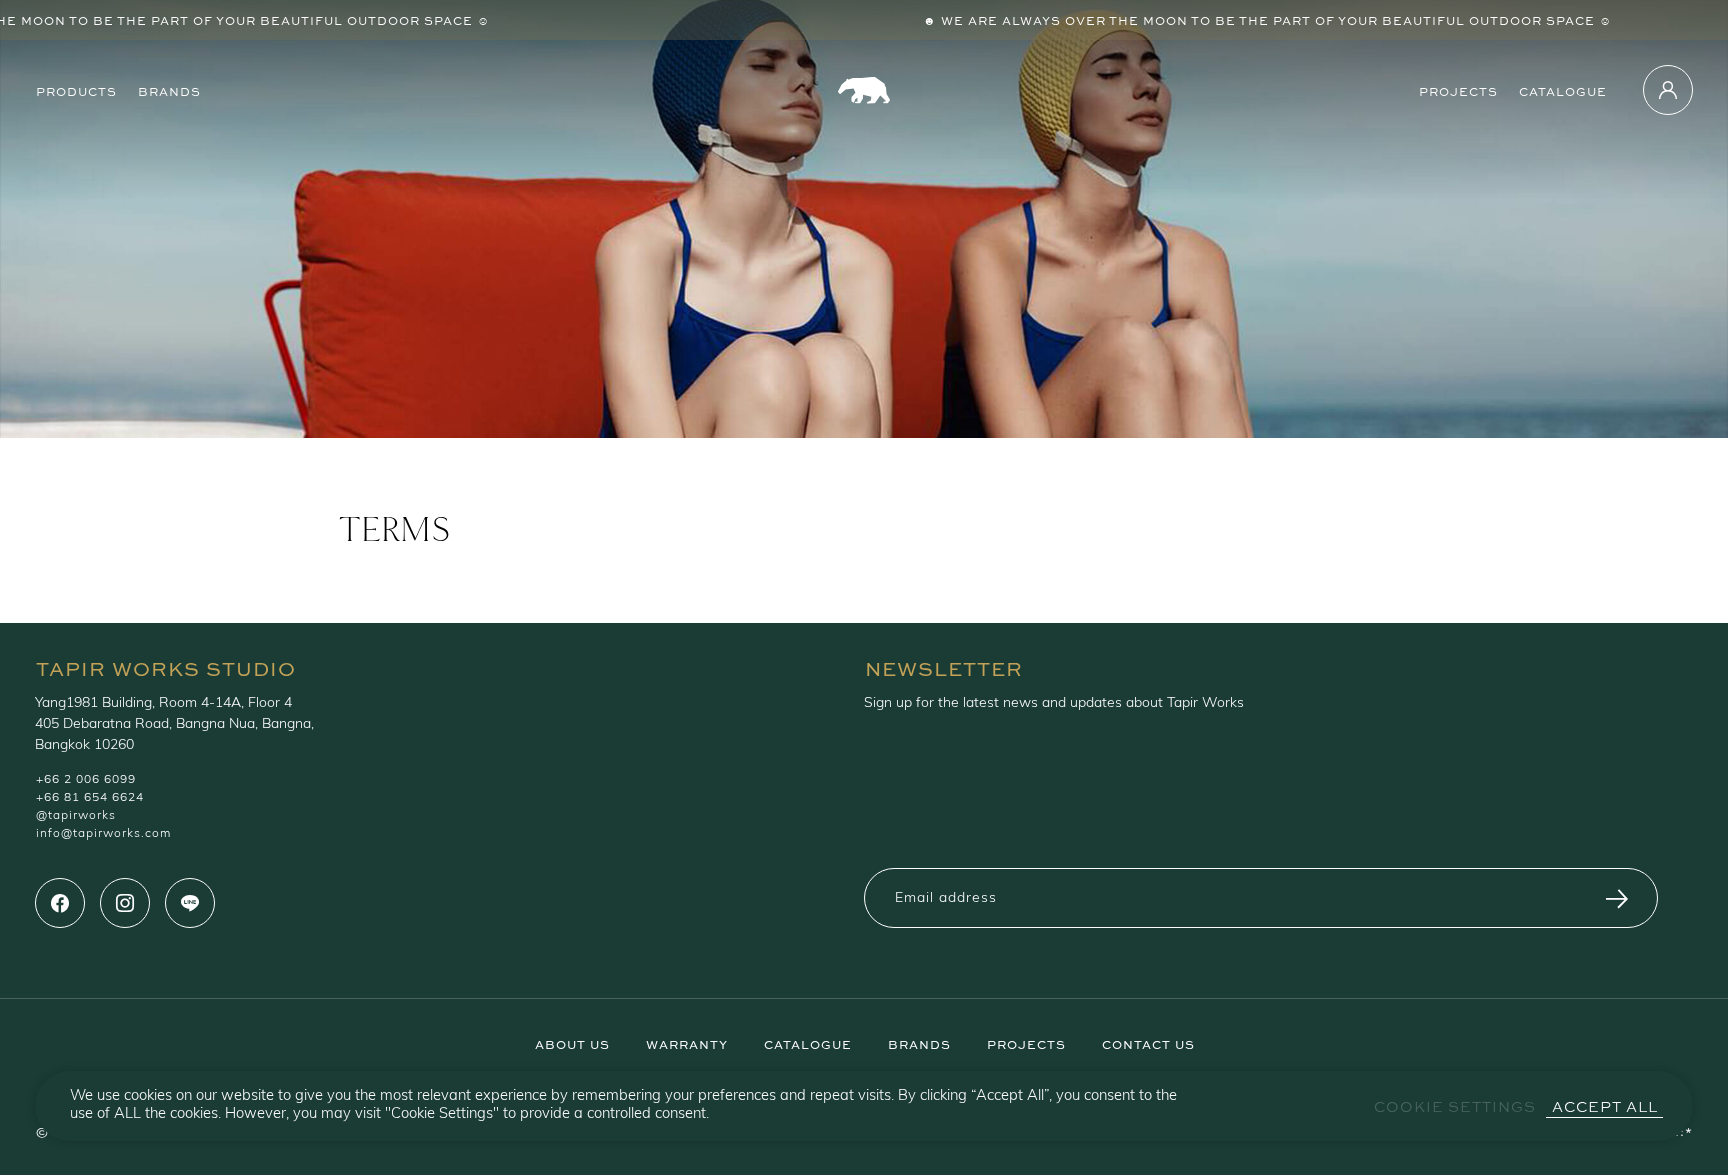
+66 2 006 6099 (86, 780)
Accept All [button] (1605, 1106)
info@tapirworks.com (103, 834)
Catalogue (1563, 90)
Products (76, 90)
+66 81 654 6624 (90, 798)
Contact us (1148, 1043)
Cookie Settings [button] (1455, 1106)
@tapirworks (76, 816)
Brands (169, 90)
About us (572, 1043)
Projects (1458, 90)
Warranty (687, 1043)
